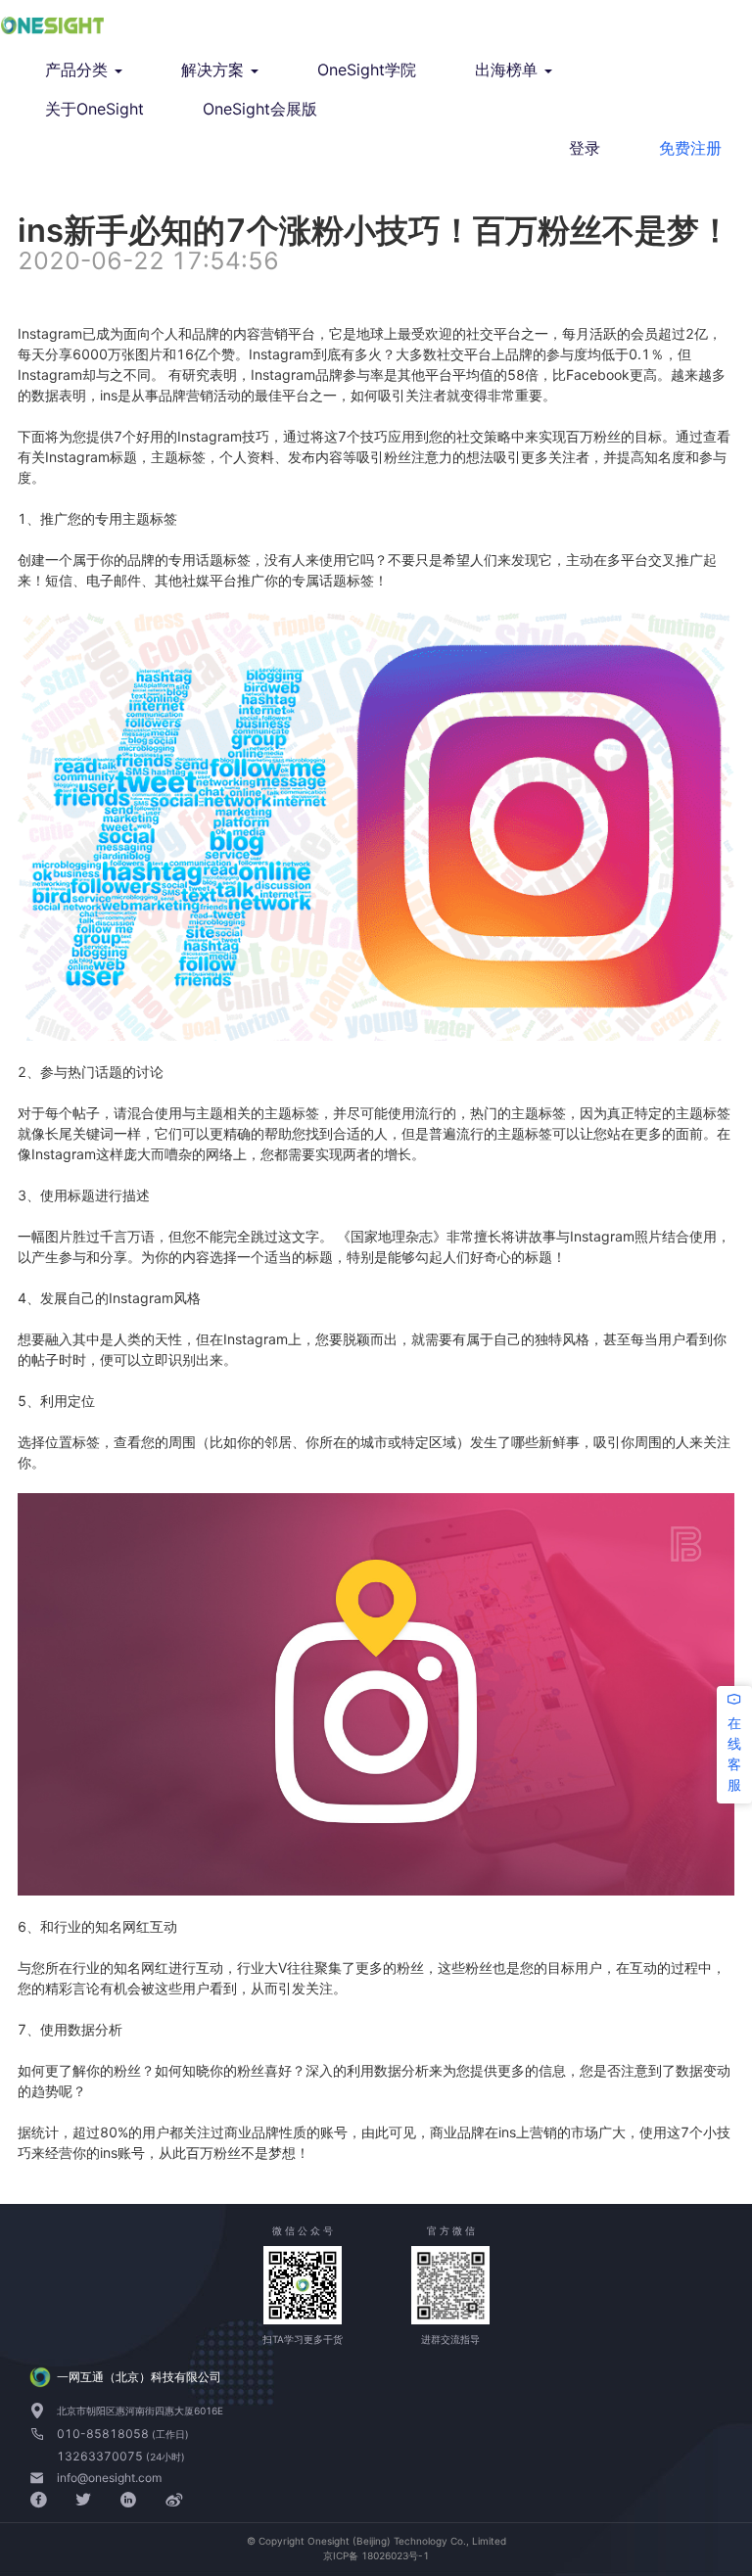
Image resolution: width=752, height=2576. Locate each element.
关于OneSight (94, 109)
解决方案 (215, 70)
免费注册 (690, 148)
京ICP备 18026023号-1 (376, 2555)
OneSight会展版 (260, 109)
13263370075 (101, 2456)
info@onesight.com (109, 2478)
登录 (585, 148)
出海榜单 (509, 70)
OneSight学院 (367, 70)
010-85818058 (104, 2434)
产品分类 (79, 70)
